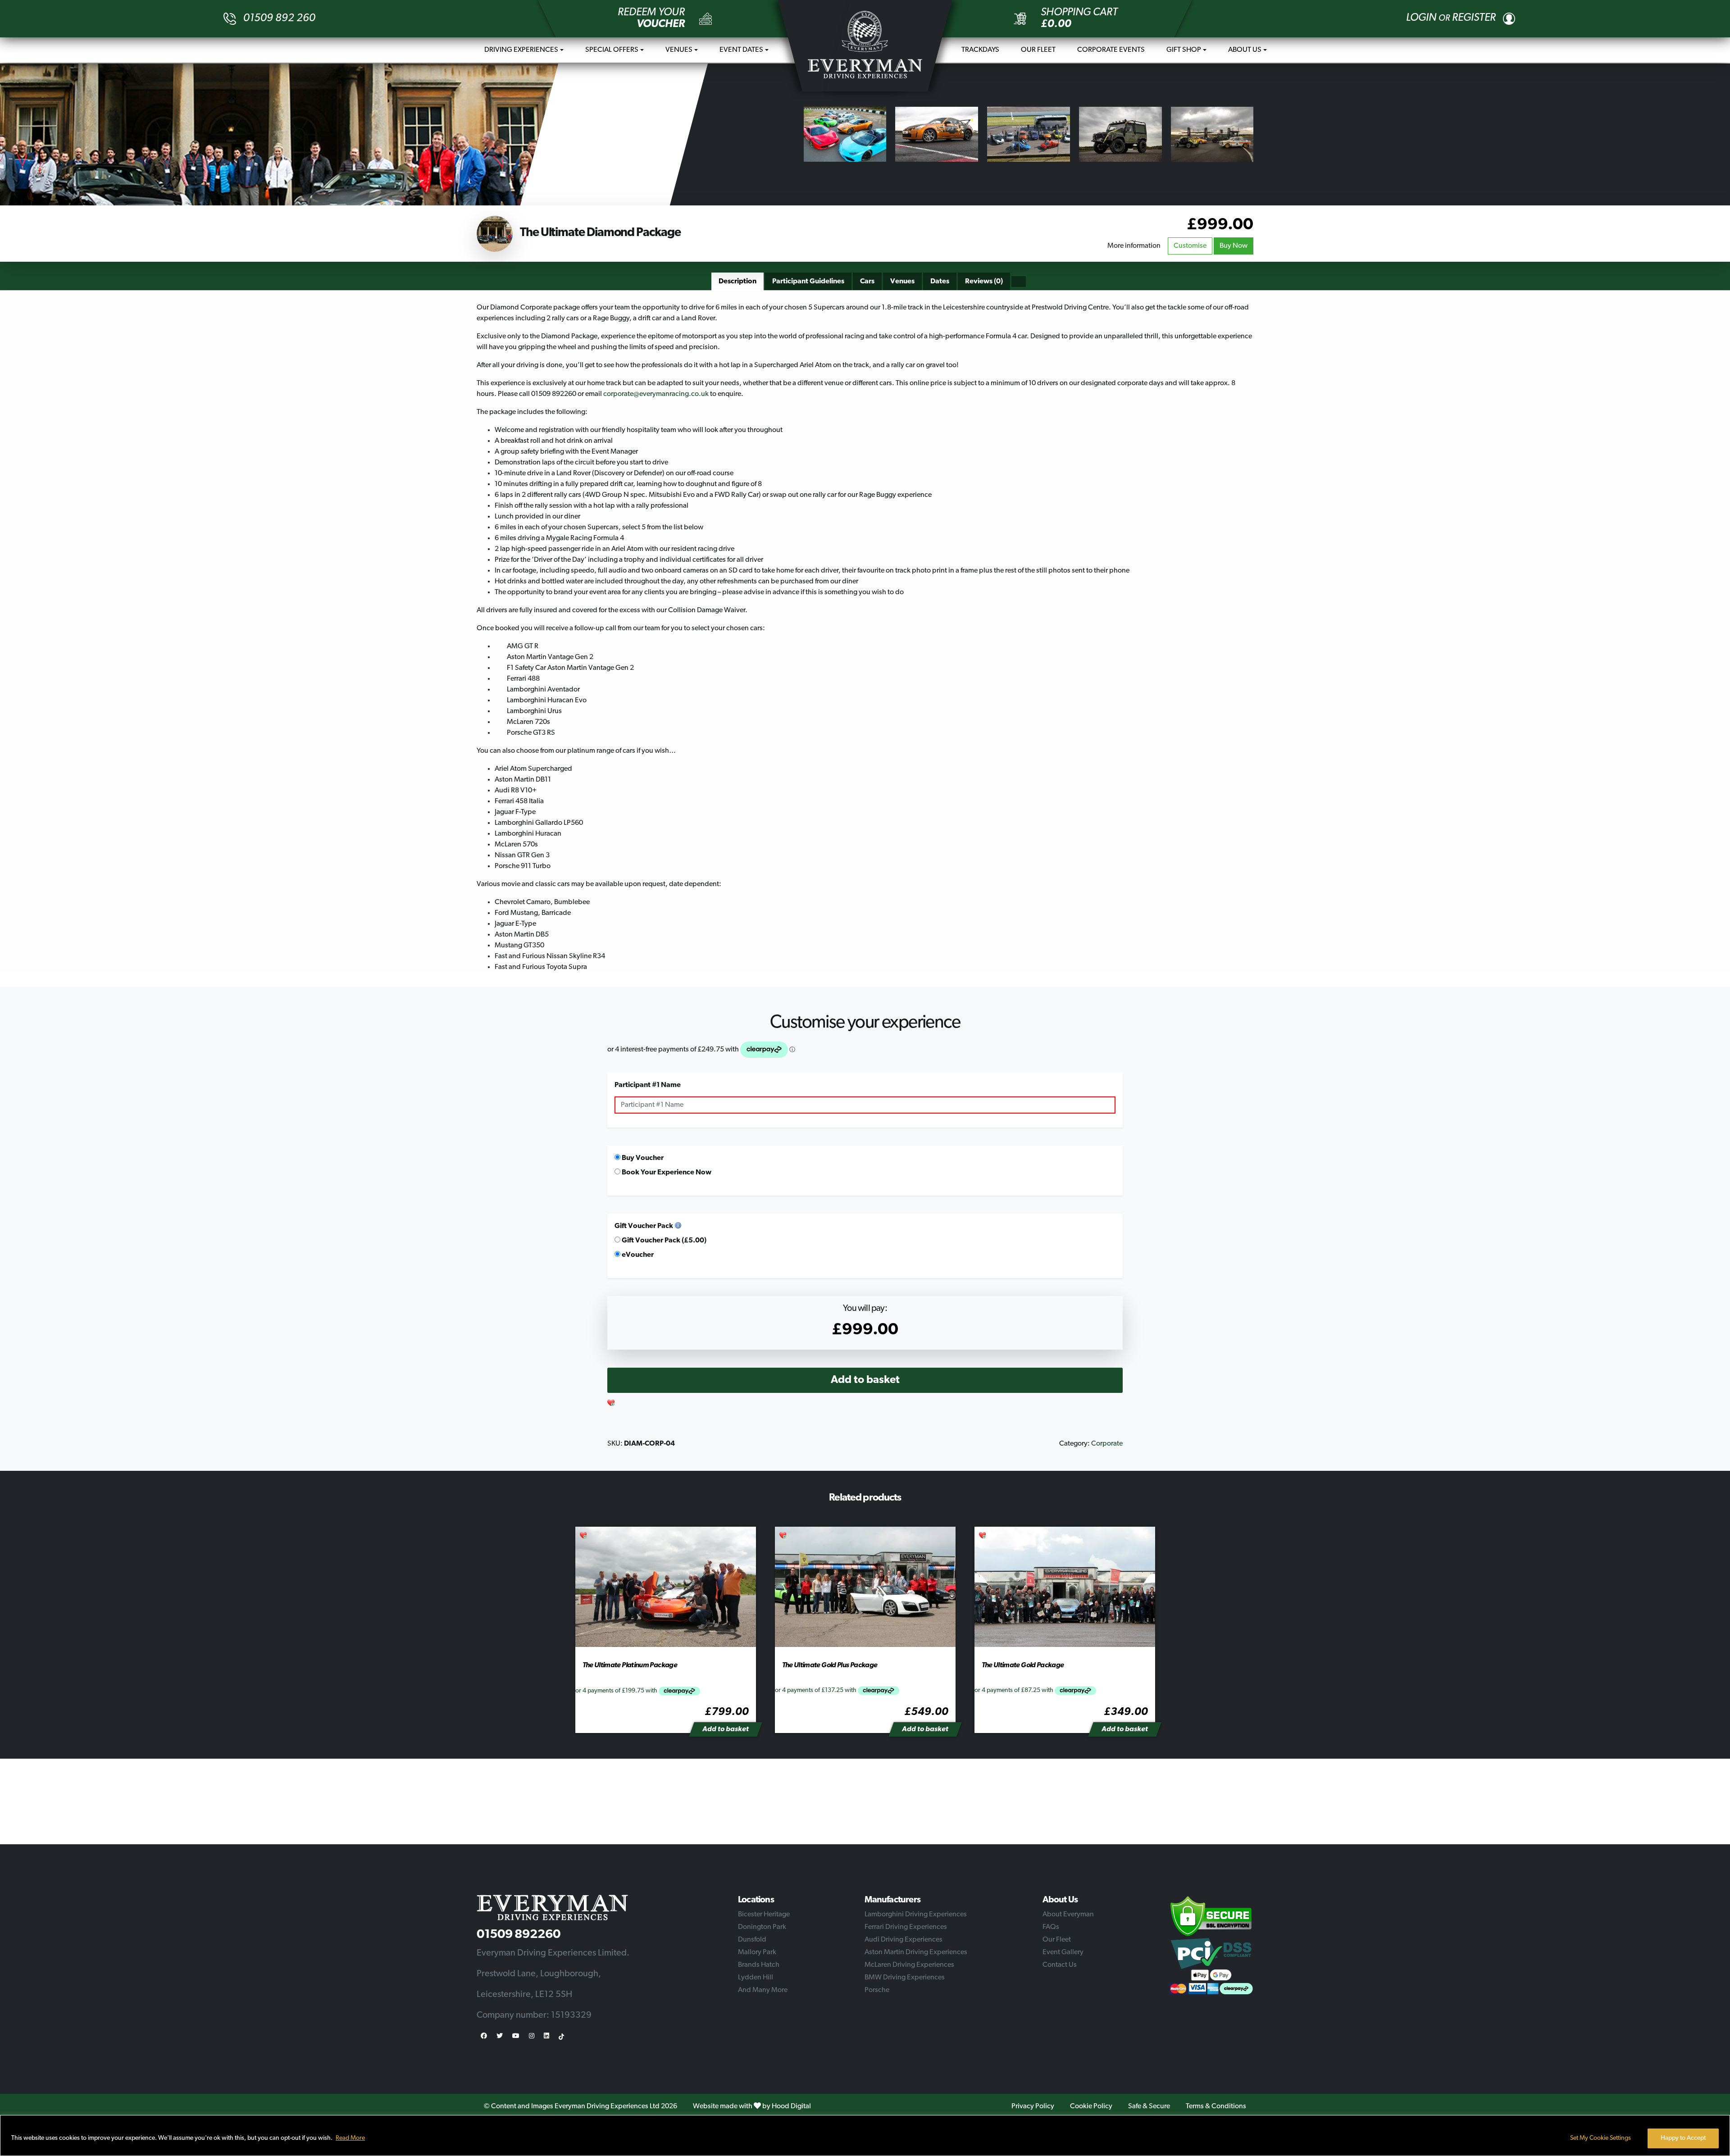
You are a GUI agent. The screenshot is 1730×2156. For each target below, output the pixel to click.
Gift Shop (1184, 50)
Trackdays (980, 50)
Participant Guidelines (808, 282)
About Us (1245, 50)
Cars (867, 282)
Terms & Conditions (1216, 2106)
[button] (611, 1404)
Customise (1190, 246)
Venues (679, 50)
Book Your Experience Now (666, 1173)
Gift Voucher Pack (644, 1226)
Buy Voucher (642, 1158)
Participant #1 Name (648, 1085)
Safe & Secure (1149, 2106)
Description (738, 282)
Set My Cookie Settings (1600, 2138)
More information (1134, 246)
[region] (865, 2136)
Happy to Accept (1683, 2138)
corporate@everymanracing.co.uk (656, 394)
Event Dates (741, 50)
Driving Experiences (521, 50)
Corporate (1107, 1444)
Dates (940, 282)
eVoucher (637, 1255)
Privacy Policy (1033, 2106)
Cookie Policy (1091, 2106)
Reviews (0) (984, 282)
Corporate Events (1111, 50)
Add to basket (865, 1380)
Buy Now (1234, 246)
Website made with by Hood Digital (752, 2106)
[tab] (738, 282)
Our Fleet (1038, 50)
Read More (350, 2138)
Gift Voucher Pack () (663, 1241)
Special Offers (612, 50)
